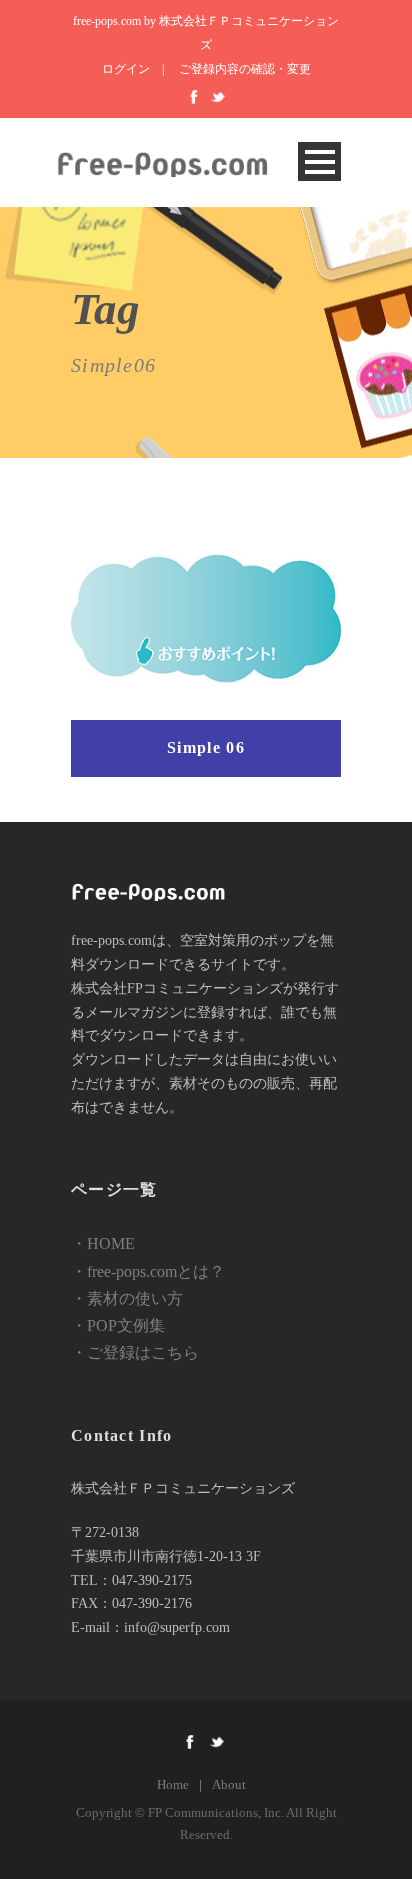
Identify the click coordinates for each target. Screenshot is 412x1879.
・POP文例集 (118, 1325)
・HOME (103, 1243)
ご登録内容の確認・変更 (245, 69)
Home (173, 1784)
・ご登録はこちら (135, 1352)
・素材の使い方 (127, 1298)
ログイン (126, 69)
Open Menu (319, 161)
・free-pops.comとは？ (148, 1271)
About (229, 1784)
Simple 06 (206, 747)
